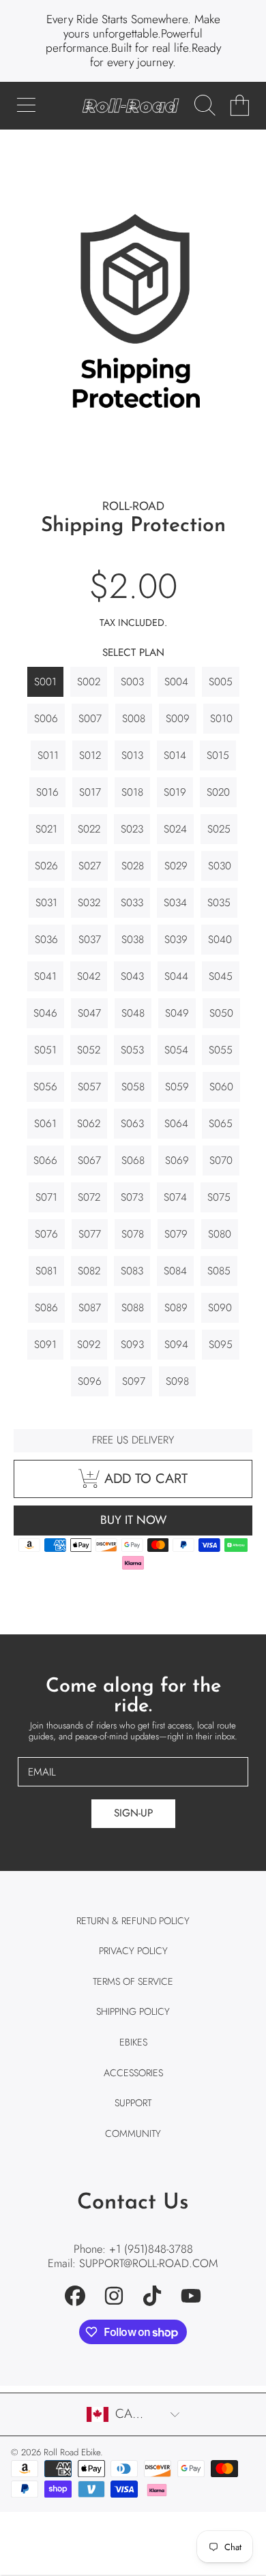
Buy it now (133, 1520)
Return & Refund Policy (133, 1921)
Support (133, 2103)
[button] (26, 106)
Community (133, 2133)
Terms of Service (133, 1981)
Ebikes (133, 2042)
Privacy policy (133, 1951)
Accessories (133, 2073)
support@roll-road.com (149, 2263)
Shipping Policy (133, 2011)
